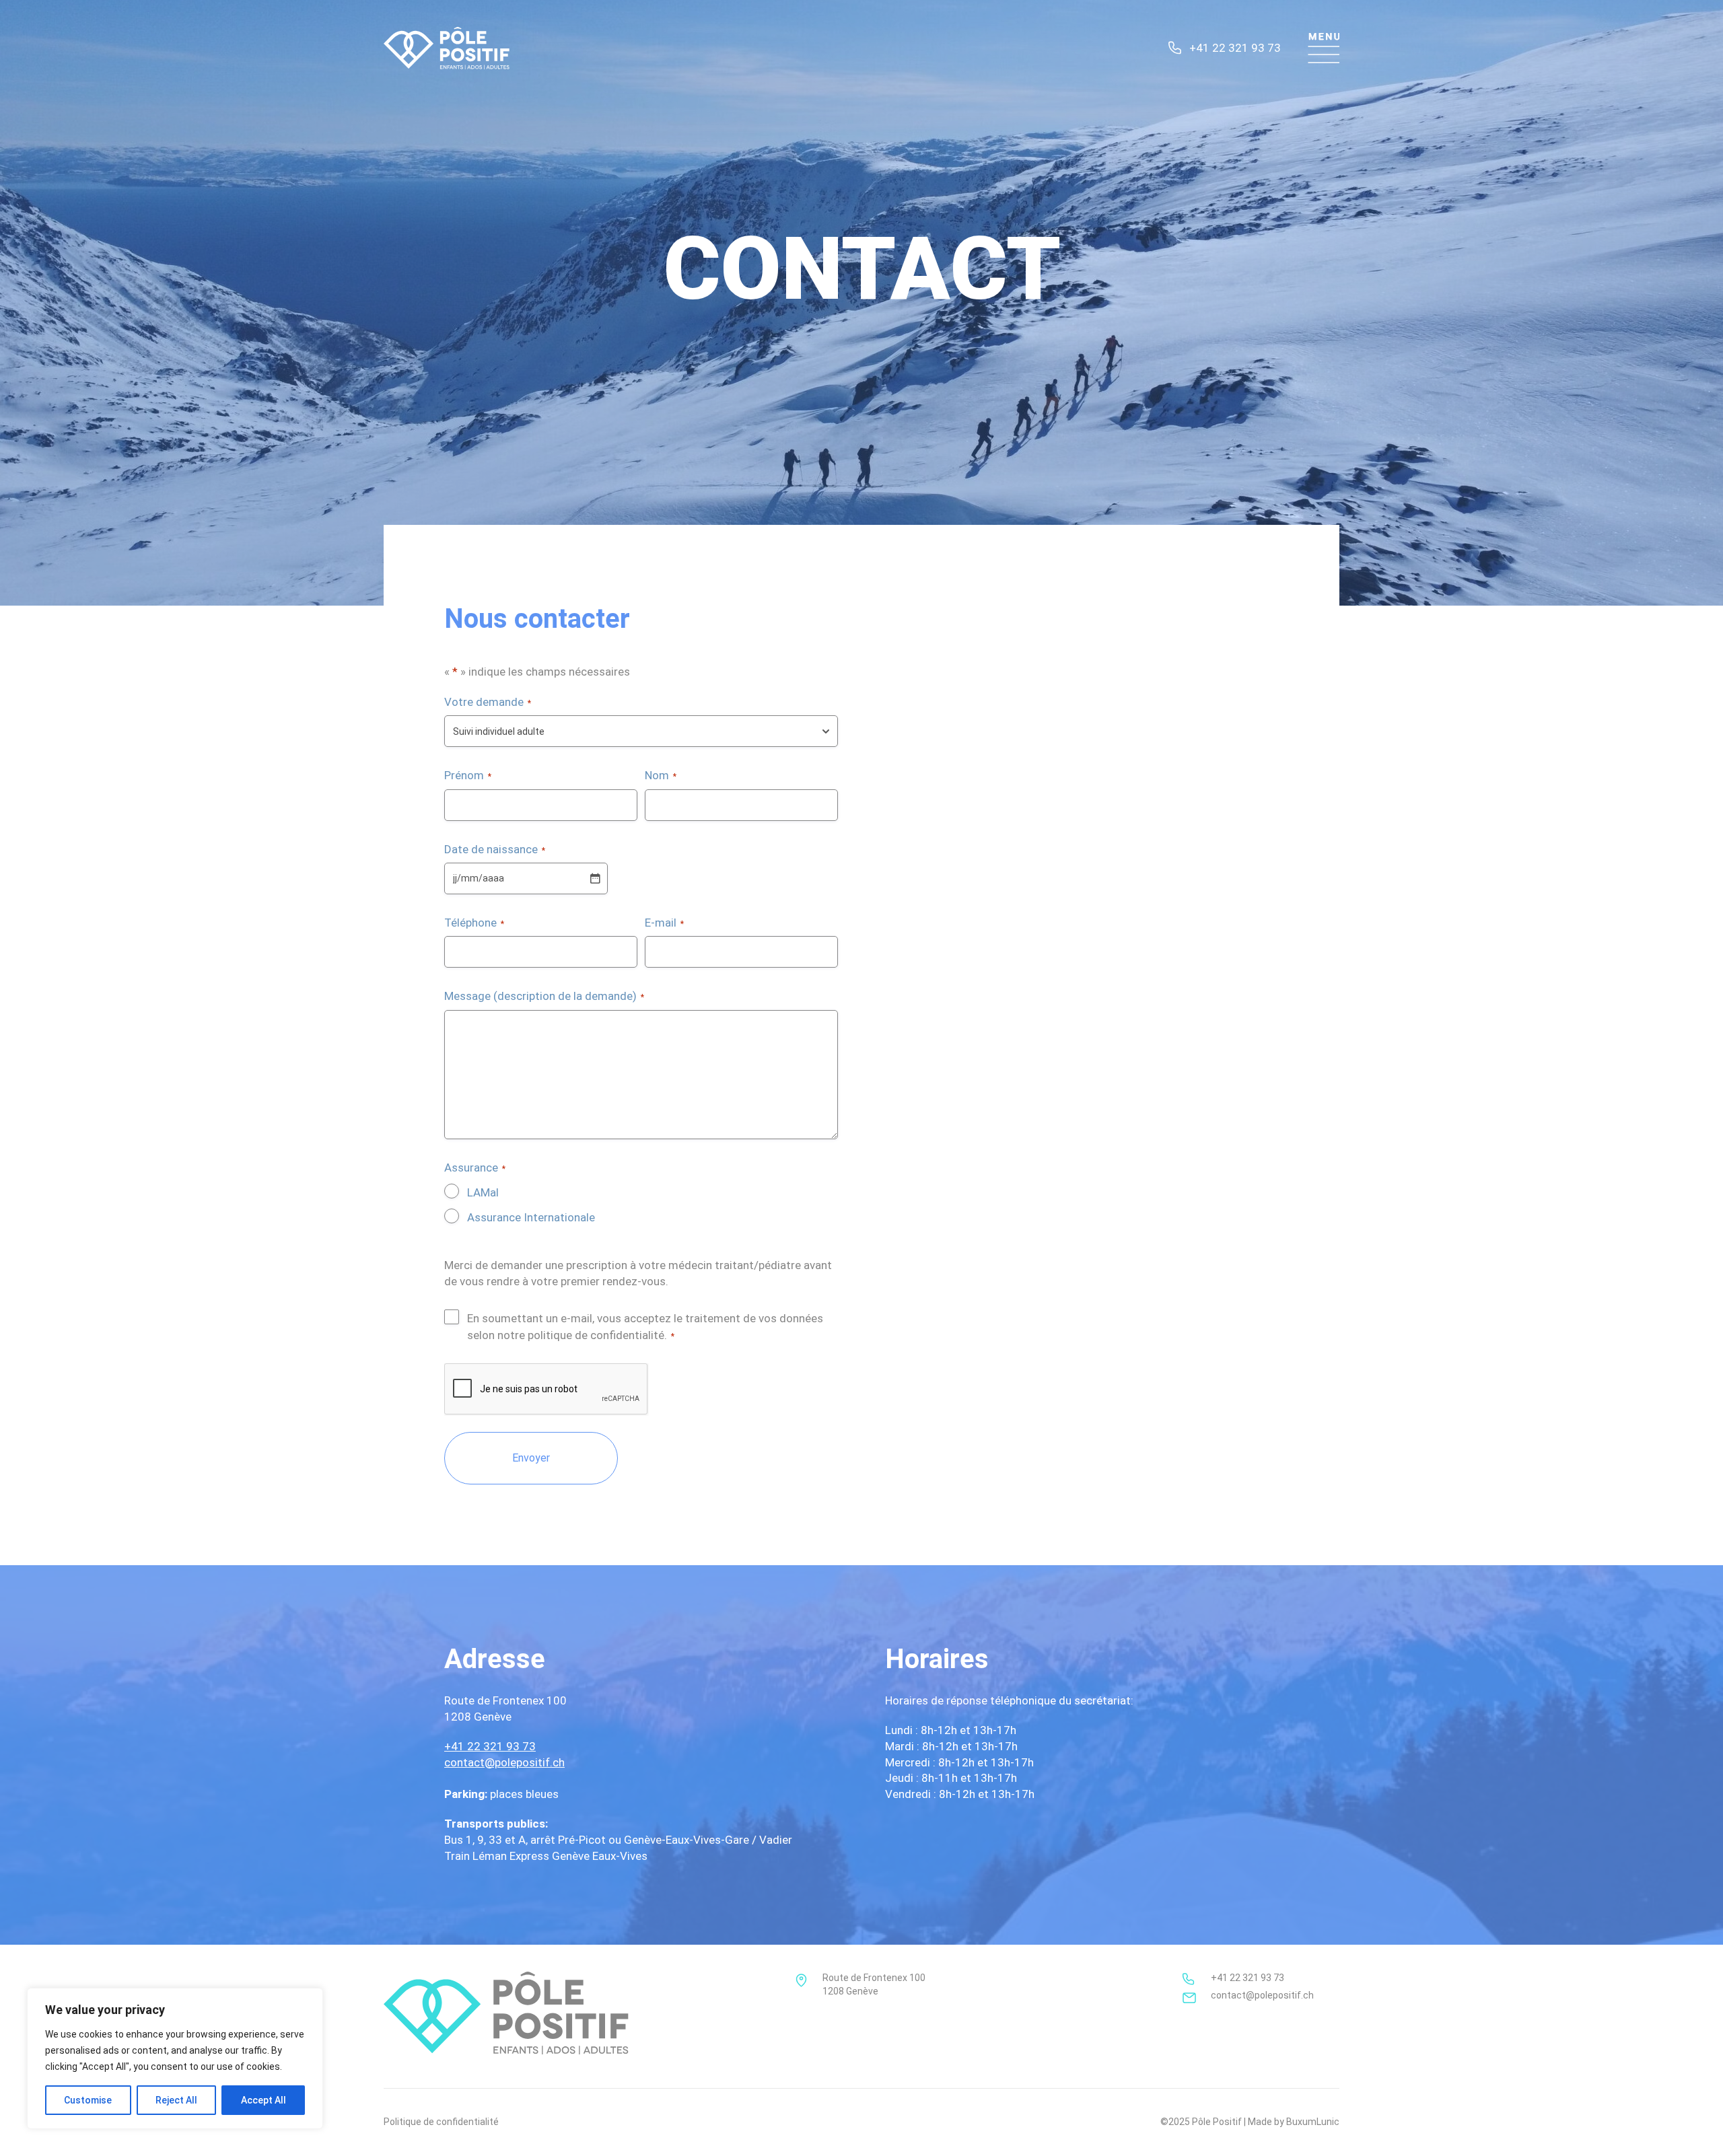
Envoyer (531, 1458)
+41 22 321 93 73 (1235, 48)
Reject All (176, 2100)
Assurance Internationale (531, 1217)
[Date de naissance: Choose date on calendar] (595, 878)
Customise (88, 2100)
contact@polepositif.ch (504, 1762)
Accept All (263, 2100)
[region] (175, 2058)
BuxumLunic (1313, 2122)
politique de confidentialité (596, 1335)
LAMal (483, 1192)
